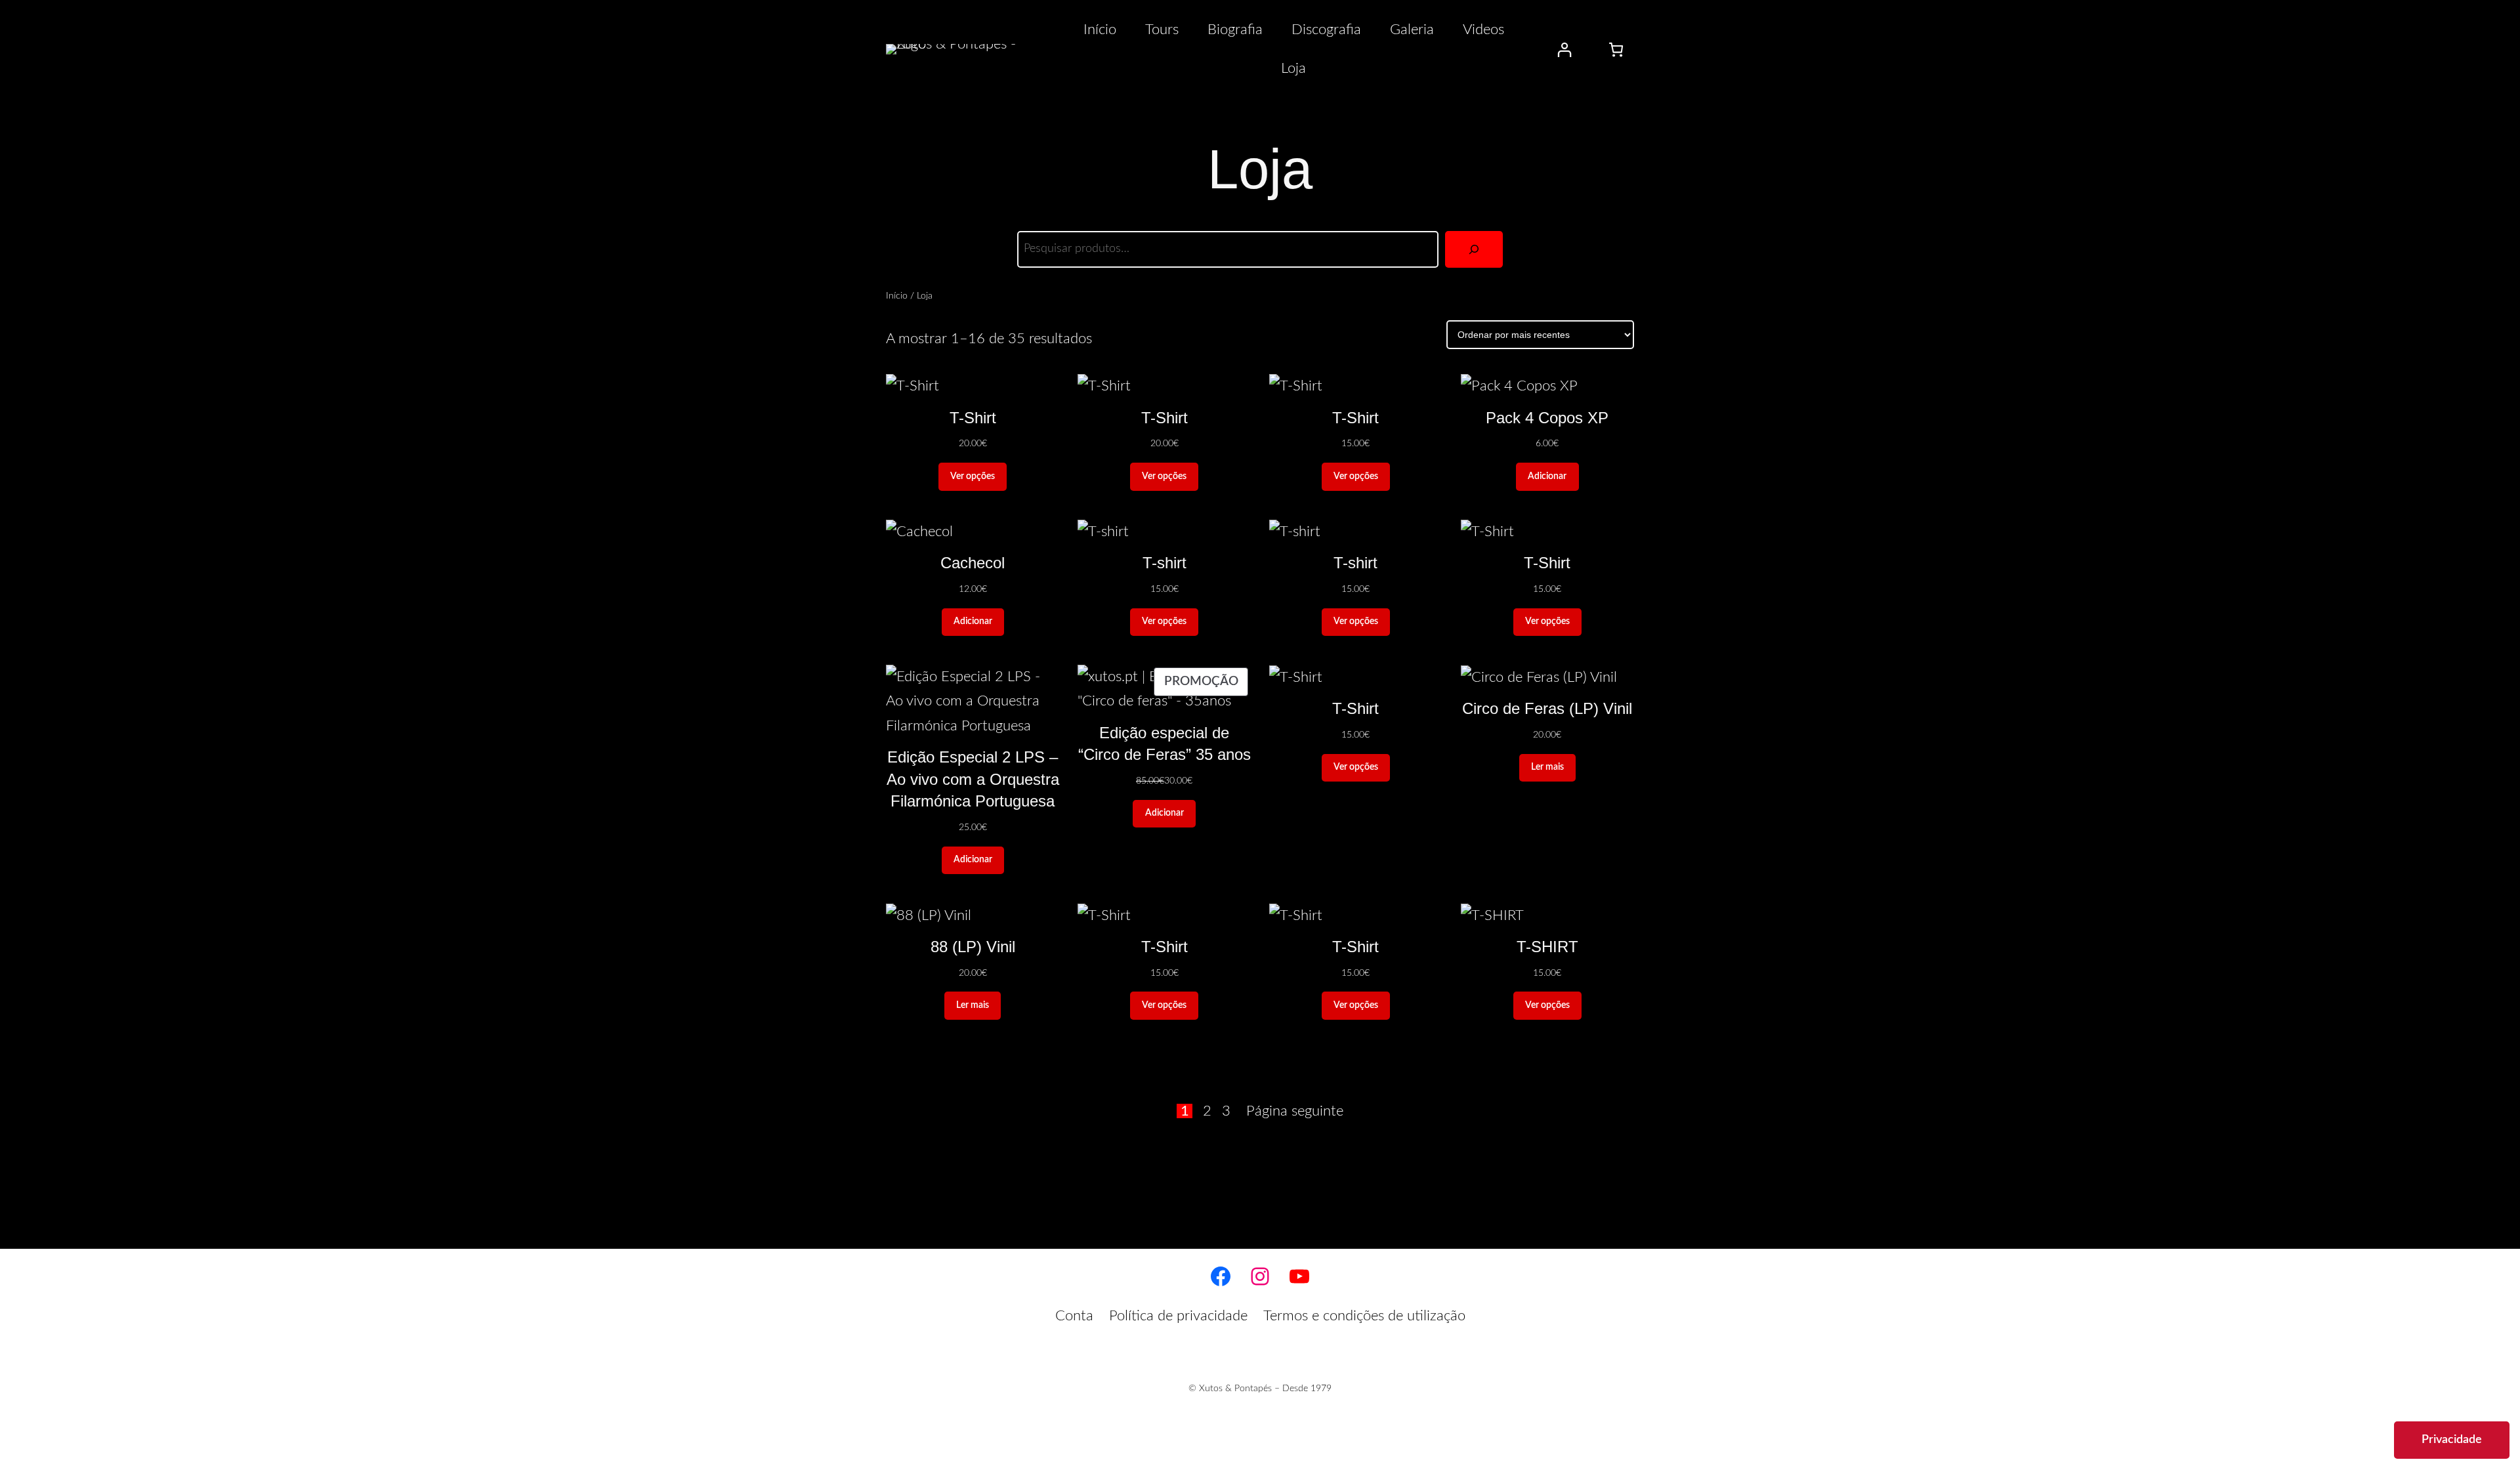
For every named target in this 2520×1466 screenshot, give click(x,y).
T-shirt (1165, 563)
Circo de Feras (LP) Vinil (1547, 708)
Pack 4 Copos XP (1547, 418)
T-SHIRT (1547, 947)
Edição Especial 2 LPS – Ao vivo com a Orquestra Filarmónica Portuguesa (973, 779)
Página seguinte (1295, 1111)
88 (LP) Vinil (973, 947)
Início (897, 296)
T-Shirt (973, 418)
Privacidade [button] (2452, 1440)
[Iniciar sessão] (1564, 50)
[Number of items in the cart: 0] (1616, 50)
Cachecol (973, 563)
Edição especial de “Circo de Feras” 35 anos (1165, 744)
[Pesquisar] (1474, 249)
